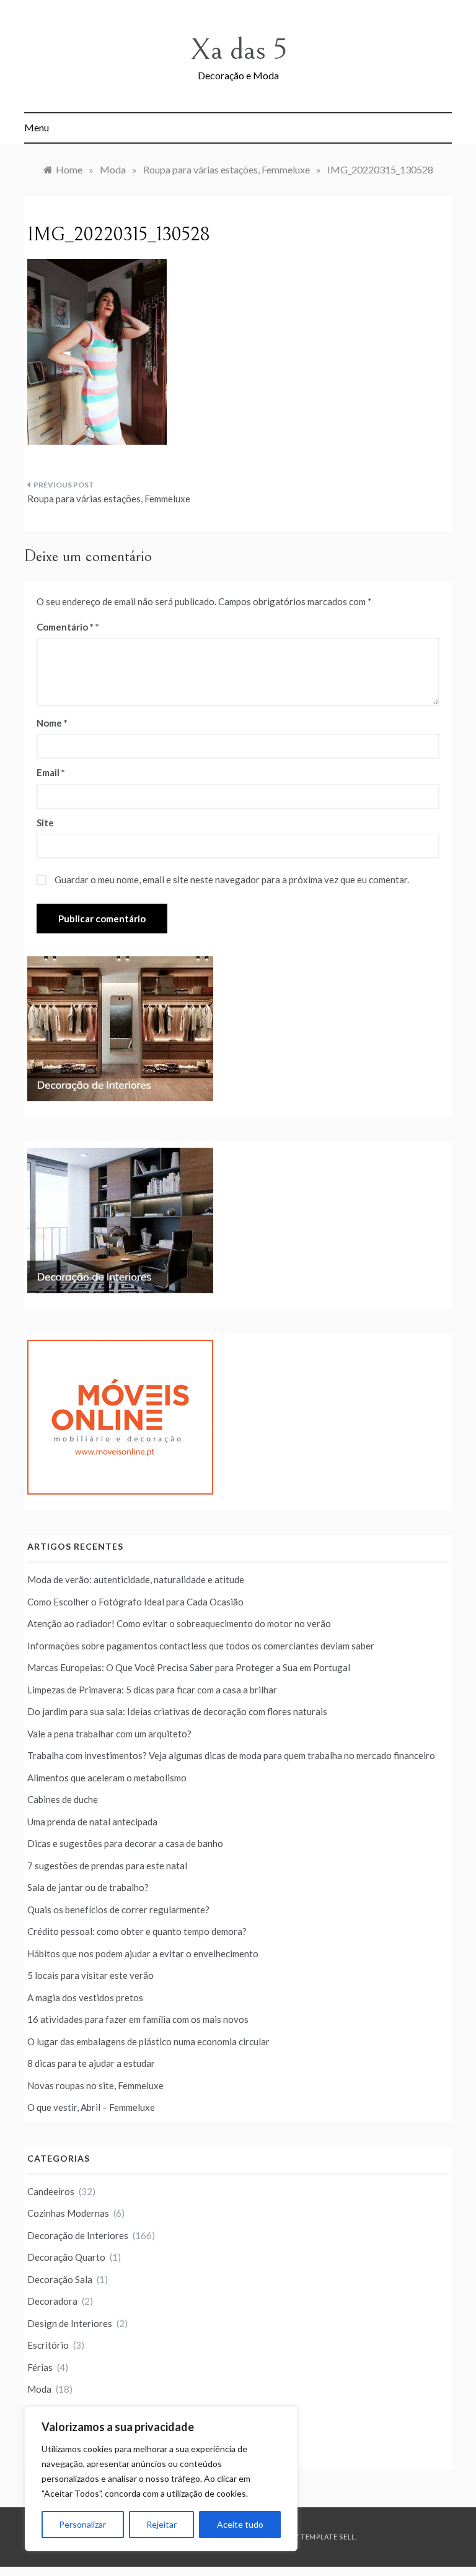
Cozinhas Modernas (68, 2213)
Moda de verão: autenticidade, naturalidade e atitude (136, 1579)
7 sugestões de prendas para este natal (107, 1866)
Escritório (48, 2345)
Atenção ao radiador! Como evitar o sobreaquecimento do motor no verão (179, 1623)
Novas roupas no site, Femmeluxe (95, 2085)
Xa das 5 (238, 50)
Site (45, 823)
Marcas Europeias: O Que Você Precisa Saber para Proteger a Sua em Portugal (189, 1667)
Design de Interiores (70, 2323)
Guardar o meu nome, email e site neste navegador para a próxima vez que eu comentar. (232, 880)
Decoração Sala (60, 2279)
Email (51, 772)
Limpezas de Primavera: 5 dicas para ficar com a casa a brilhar (152, 1690)
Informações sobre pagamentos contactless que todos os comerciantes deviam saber (201, 1646)
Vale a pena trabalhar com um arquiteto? (109, 1734)
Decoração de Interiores (78, 2235)
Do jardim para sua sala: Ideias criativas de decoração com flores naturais (177, 1711)
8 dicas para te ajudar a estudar (91, 2063)
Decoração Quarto (66, 2257)
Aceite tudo (240, 2524)
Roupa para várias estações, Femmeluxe (109, 499)
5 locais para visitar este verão (90, 1975)
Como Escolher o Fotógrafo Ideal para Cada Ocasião (135, 1602)
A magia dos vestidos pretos (85, 1997)
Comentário (65, 627)
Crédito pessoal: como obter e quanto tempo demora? (137, 1931)
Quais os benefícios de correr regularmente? (118, 1910)
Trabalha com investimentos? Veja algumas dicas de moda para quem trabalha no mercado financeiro (231, 1755)
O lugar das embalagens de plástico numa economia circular (148, 2041)
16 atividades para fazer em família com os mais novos (138, 2019)
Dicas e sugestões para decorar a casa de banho (125, 1843)
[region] (161, 2479)
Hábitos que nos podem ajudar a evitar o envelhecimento (143, 1954)
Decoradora (52, 2301)
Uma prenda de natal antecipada (92, 1822)
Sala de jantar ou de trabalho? (88, 1887)
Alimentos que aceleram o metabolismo (107, 1778)
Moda (39, 2389)
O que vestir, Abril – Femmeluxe (91, 2107)
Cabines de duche (63, 1799)
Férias (40, 2367)
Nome (52, 723)
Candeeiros (51, 2191)
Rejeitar (161, 2524)
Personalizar (82, 2524)
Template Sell (328, 2537)
